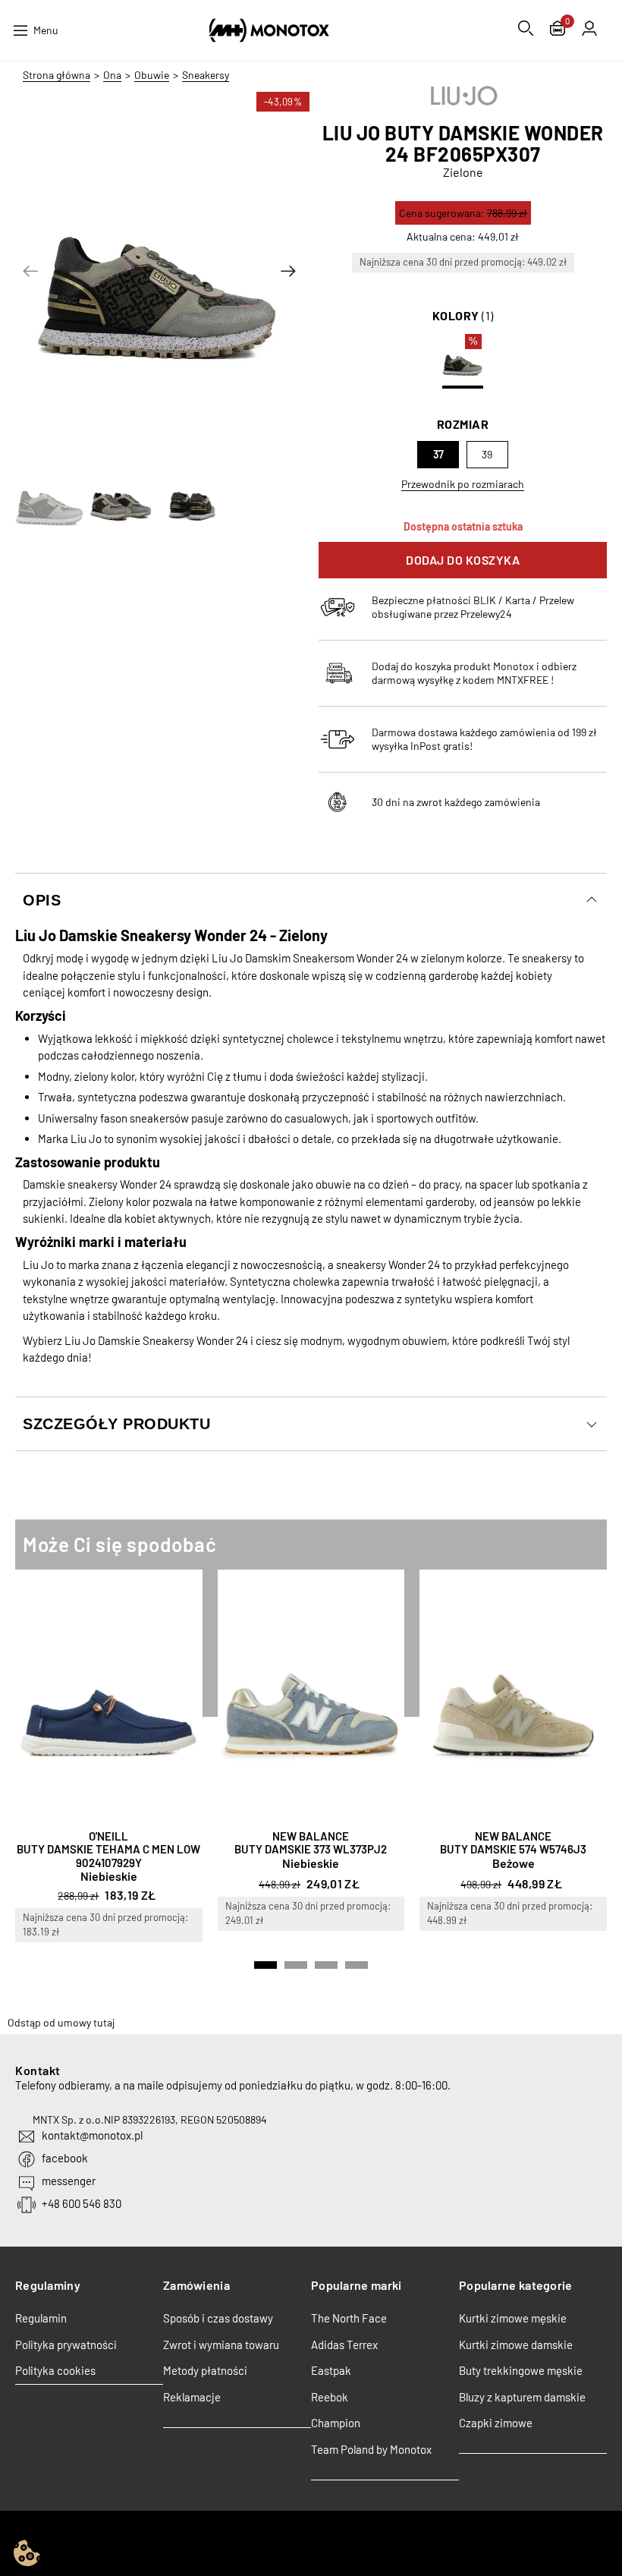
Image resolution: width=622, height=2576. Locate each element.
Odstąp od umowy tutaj (61, 2022)
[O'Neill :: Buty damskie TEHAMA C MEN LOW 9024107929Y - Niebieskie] (109, 1696)
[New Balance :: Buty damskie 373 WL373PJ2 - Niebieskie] (311, 1696)
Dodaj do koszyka (463, 560)
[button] (30, 271)
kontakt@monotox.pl (92, 2135)
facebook (65, 2158)
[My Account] (589, 28)
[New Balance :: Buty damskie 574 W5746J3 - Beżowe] (513, 1696)
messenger (69, 2181)
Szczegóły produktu (116, 1424)
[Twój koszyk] (558, 30)
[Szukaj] (526, 28)
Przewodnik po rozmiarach (463, 484)
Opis (42, 900)
